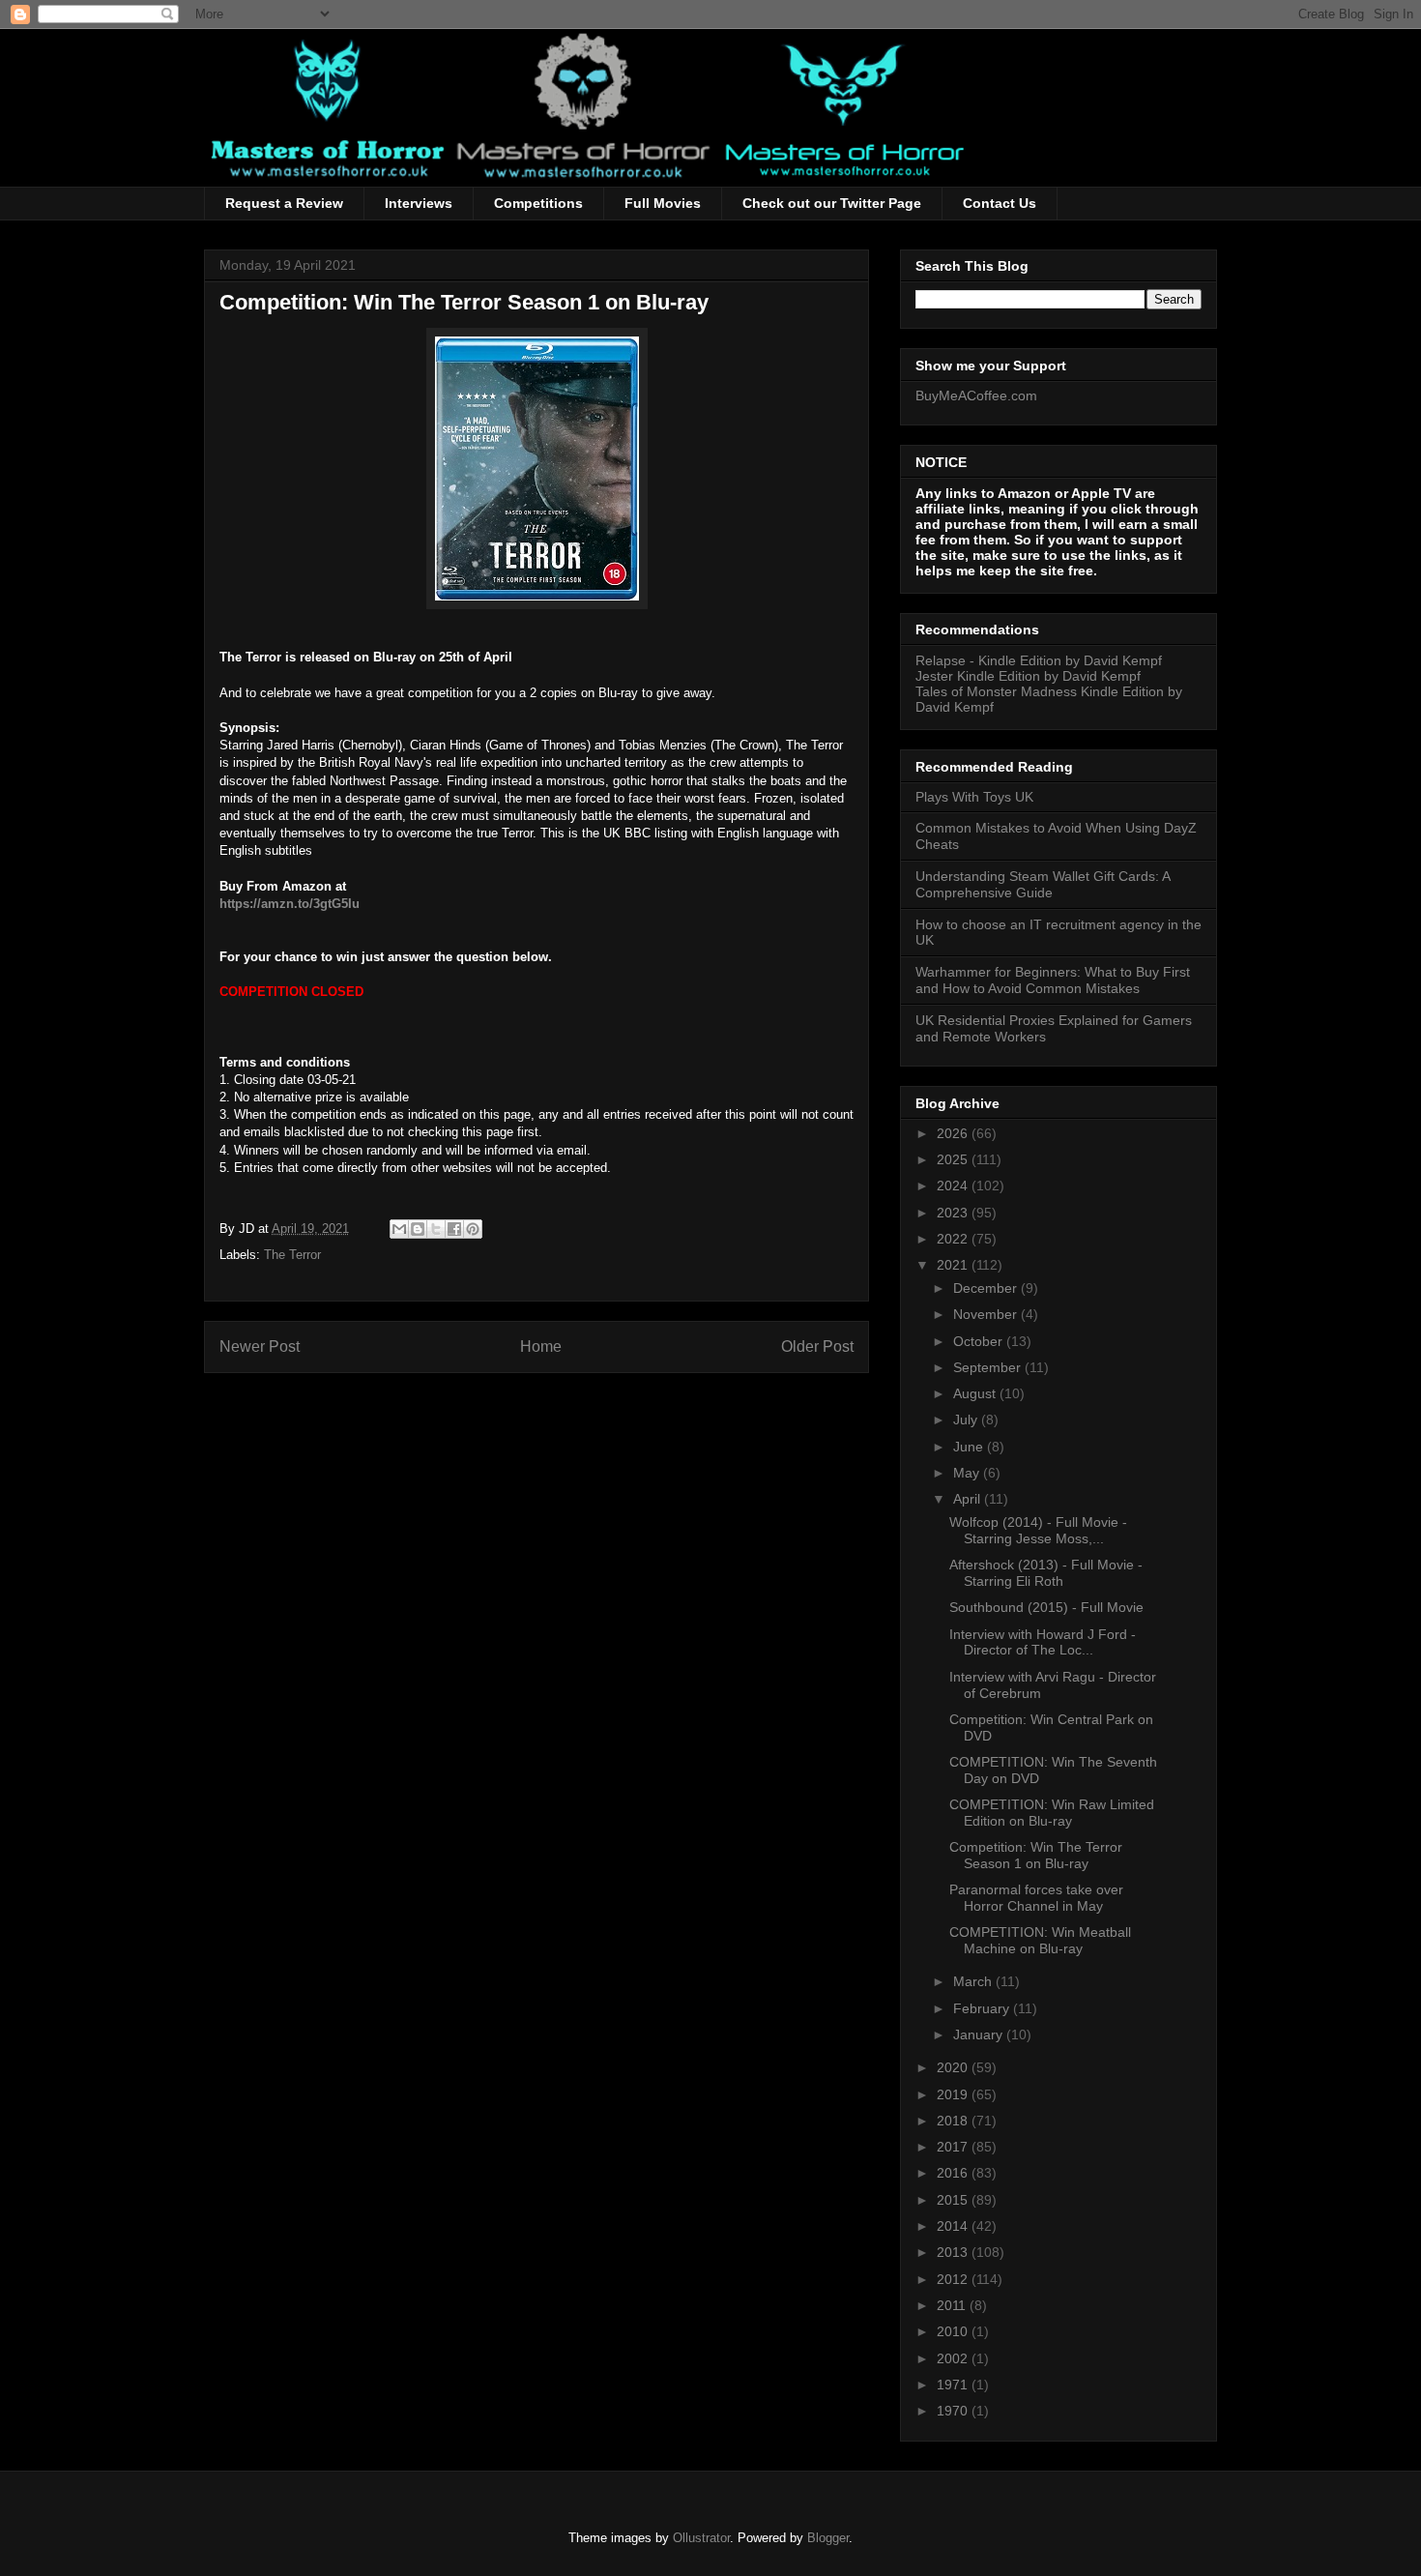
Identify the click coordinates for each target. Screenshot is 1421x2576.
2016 (954, 2173)
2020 (954, 2067)
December (987, 1288)
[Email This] (399, 1229)
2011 (953, 2305)
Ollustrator (701, 2538)
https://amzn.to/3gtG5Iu (290, 904)
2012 (954, 2279)
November (987, 1314)
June (970, 1447)
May (968, 1473)
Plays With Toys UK (974, 797)
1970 (954, 2411)
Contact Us (1000, 203)
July (967, 1420)
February (983, 2008)
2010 (954, 2331)
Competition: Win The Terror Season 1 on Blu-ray (1036, 1855)
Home (541, 1347)
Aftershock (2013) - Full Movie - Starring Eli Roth (1046, 1573)
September (989, 1367)
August (976, 1393)
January (980, 2034)
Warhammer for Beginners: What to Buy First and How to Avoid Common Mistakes (1053, 980)
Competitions (538, 203)
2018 (954, 2121)
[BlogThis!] (418, 1229)
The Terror (292, 1255)
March (974, 1981)
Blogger (828, 2538)
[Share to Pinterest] (473, 1229)
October (980, 1341)
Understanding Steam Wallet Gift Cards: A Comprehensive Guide (1043, 884)
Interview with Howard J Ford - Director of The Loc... (1043, 1642)
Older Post (817, 1347)
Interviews (419, 203)
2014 (954, 2226)
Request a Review (284, 203)
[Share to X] (436, 1229)
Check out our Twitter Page (832, 203)
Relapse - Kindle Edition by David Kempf (1039, 660)
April (969, 1499)
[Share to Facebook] (454, 1229)
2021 (954, 1265)
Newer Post (260, 1347)
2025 (954, 1159)
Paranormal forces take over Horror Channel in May (1036, 1898)
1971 (954, 2385)
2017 (954, 2147)
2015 (954, 2200)
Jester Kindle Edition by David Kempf (1028, 676)
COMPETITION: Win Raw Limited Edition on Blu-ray (1052, 1813)
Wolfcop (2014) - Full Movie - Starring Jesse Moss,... (1038, 1530)
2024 (954, 1186)
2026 (954, 1133)
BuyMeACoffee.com (976, 395)
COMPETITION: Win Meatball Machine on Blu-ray (1040, 1940)
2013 (954, 2252)
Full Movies (663, 203)
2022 (954, 1239)
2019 (954, 2094)
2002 (954, 2358)
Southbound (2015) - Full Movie (1046, 1607)
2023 (954, 1213)
